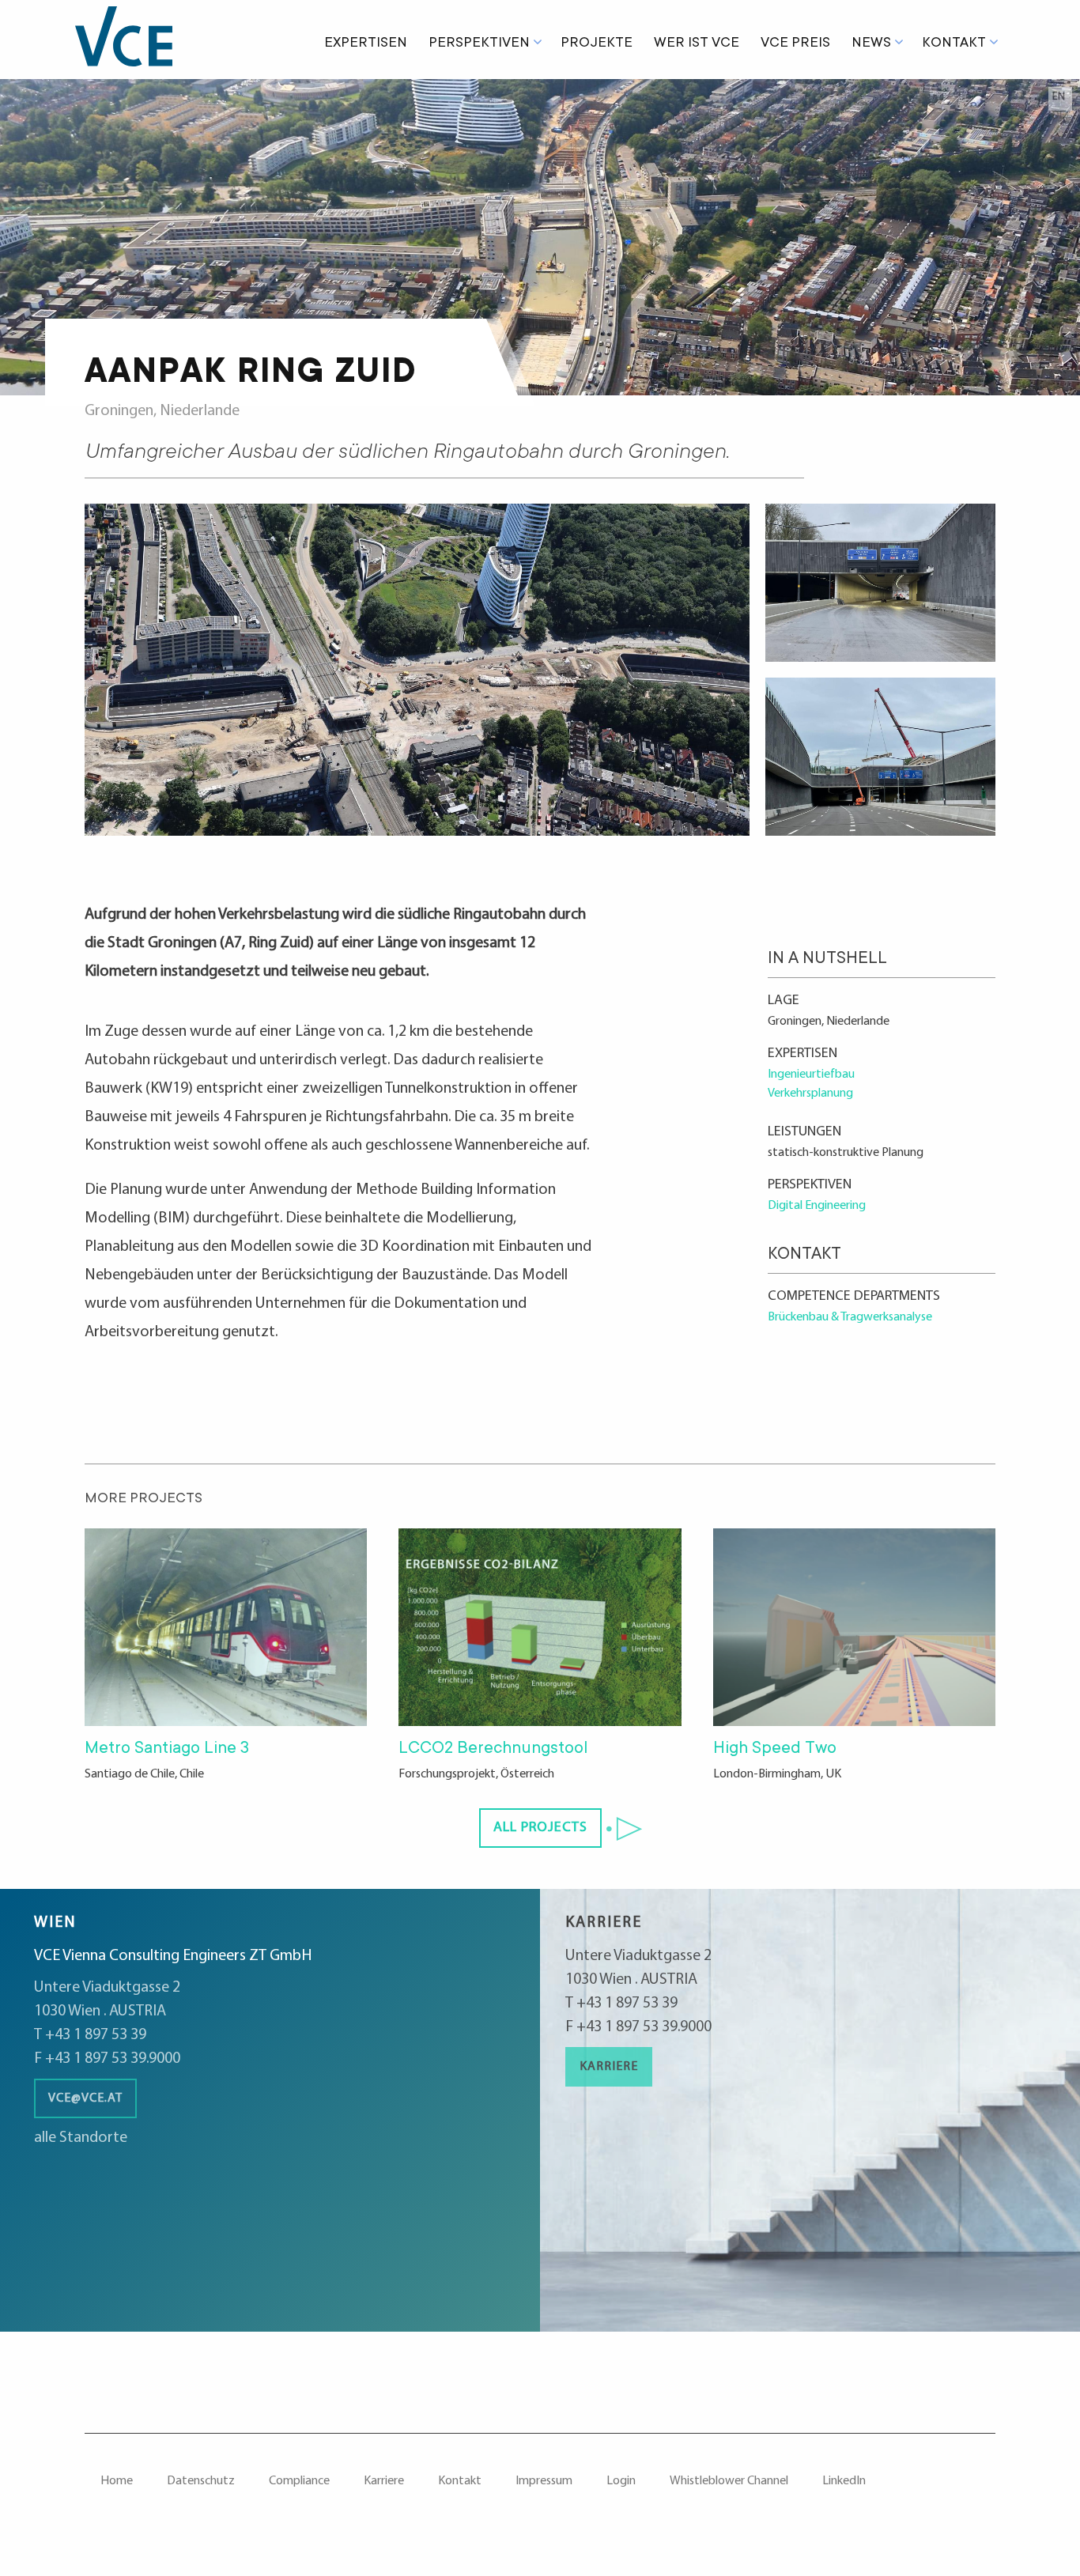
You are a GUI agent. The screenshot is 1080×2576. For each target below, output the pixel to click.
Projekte (597, 43)
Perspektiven (479, 43)
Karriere (609, 2067)
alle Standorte (81, 2138)
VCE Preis (795, 43)
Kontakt (954, 43)
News (871, 43)
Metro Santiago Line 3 (167, 1749)
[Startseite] (134, 40)
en (1059, 97)
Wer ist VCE (697, 43)
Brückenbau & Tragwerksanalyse (850, 1317)
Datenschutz (201, 2481)
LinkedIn (844, 2481)
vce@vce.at (85, 2098)
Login (621, 2481)
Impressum (544, 2481)
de (1059, 116)
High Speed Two (775, 1749)
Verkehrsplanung (810, 1093)
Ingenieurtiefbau (811, 1075)
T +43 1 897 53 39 (90, 2035)
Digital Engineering (817, 1206)
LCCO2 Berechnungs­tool (493, 1749)
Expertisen (366, 43)
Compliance (299, 2481)
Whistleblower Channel (729, 2481)
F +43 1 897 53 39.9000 (107, 2059)
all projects (540, 1828)
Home (117, 2481)
